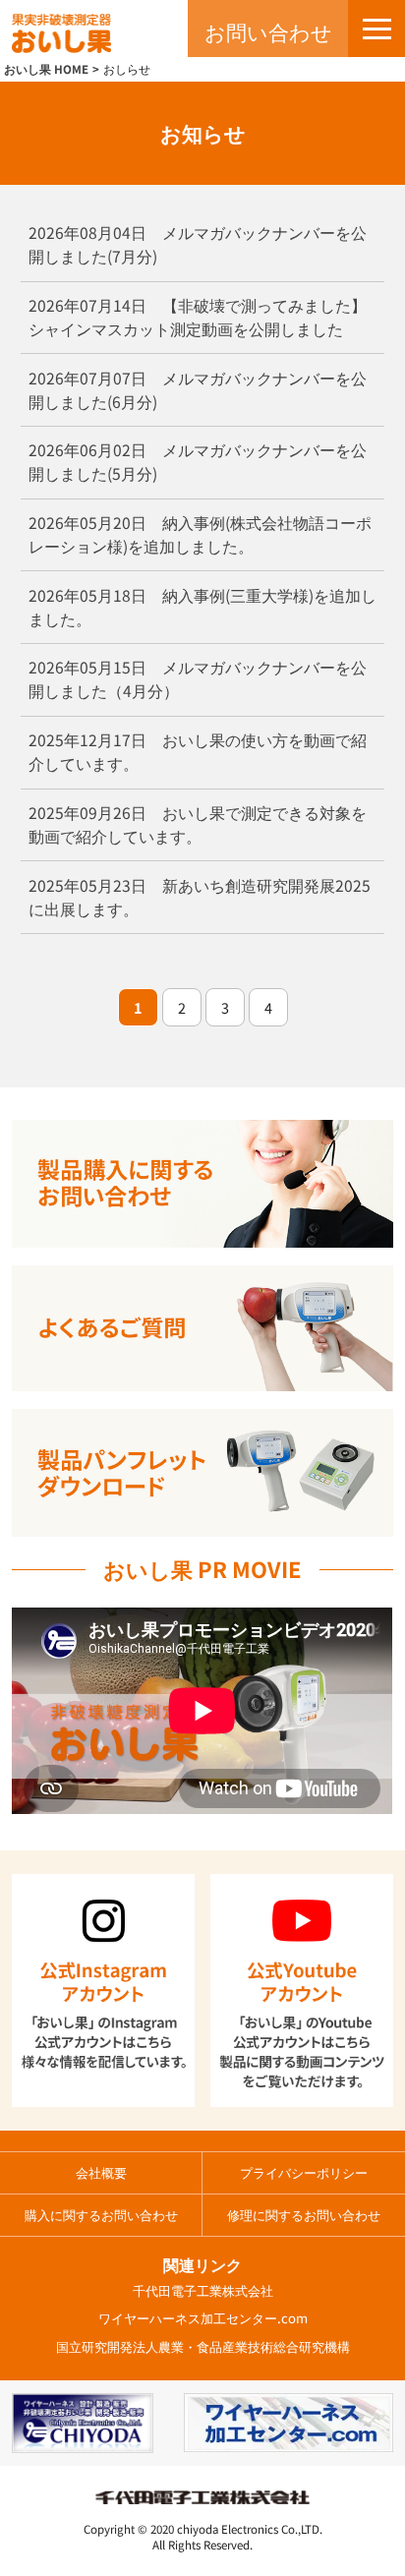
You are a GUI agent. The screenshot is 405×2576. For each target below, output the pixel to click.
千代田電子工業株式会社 (203, 2290)
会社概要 (101, 2172)
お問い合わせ (268, 31)
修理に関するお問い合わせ (304, 2215)
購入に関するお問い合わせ (101, 2215)
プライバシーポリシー (304, 2172)
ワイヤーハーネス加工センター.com (203, 2318)
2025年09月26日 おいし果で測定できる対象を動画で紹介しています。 (198, 824)
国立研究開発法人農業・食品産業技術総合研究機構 (203, 2346)
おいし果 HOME (46, 69)
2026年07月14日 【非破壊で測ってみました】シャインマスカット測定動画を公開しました (198, 317)
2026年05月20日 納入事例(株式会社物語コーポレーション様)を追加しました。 (200, 534)
